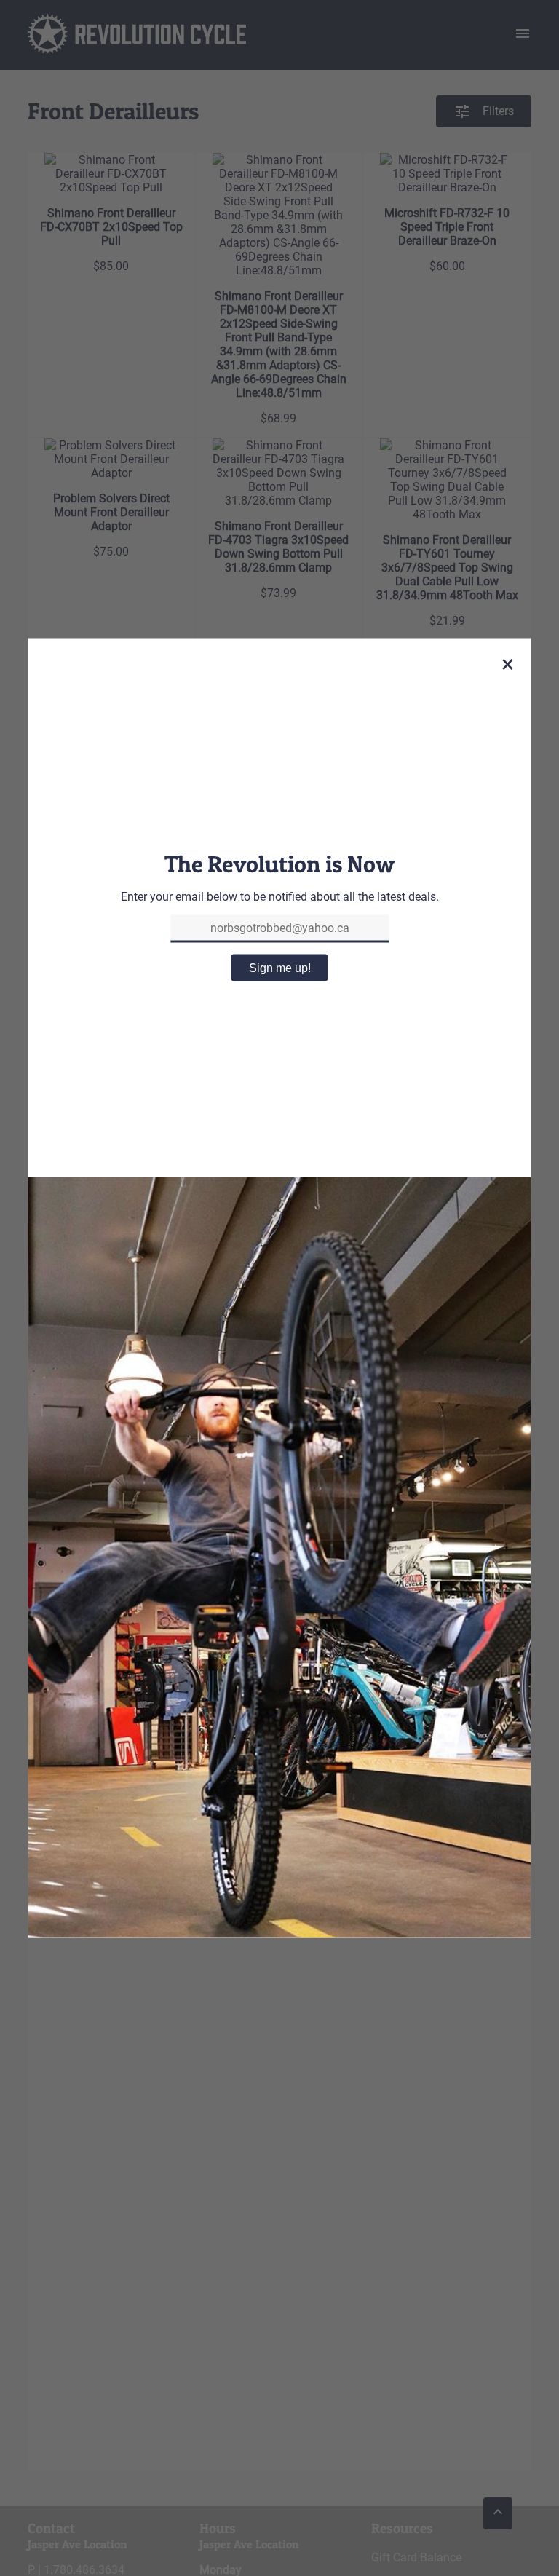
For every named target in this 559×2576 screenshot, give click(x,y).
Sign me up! (280, 967)
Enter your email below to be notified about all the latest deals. (280, 896)
